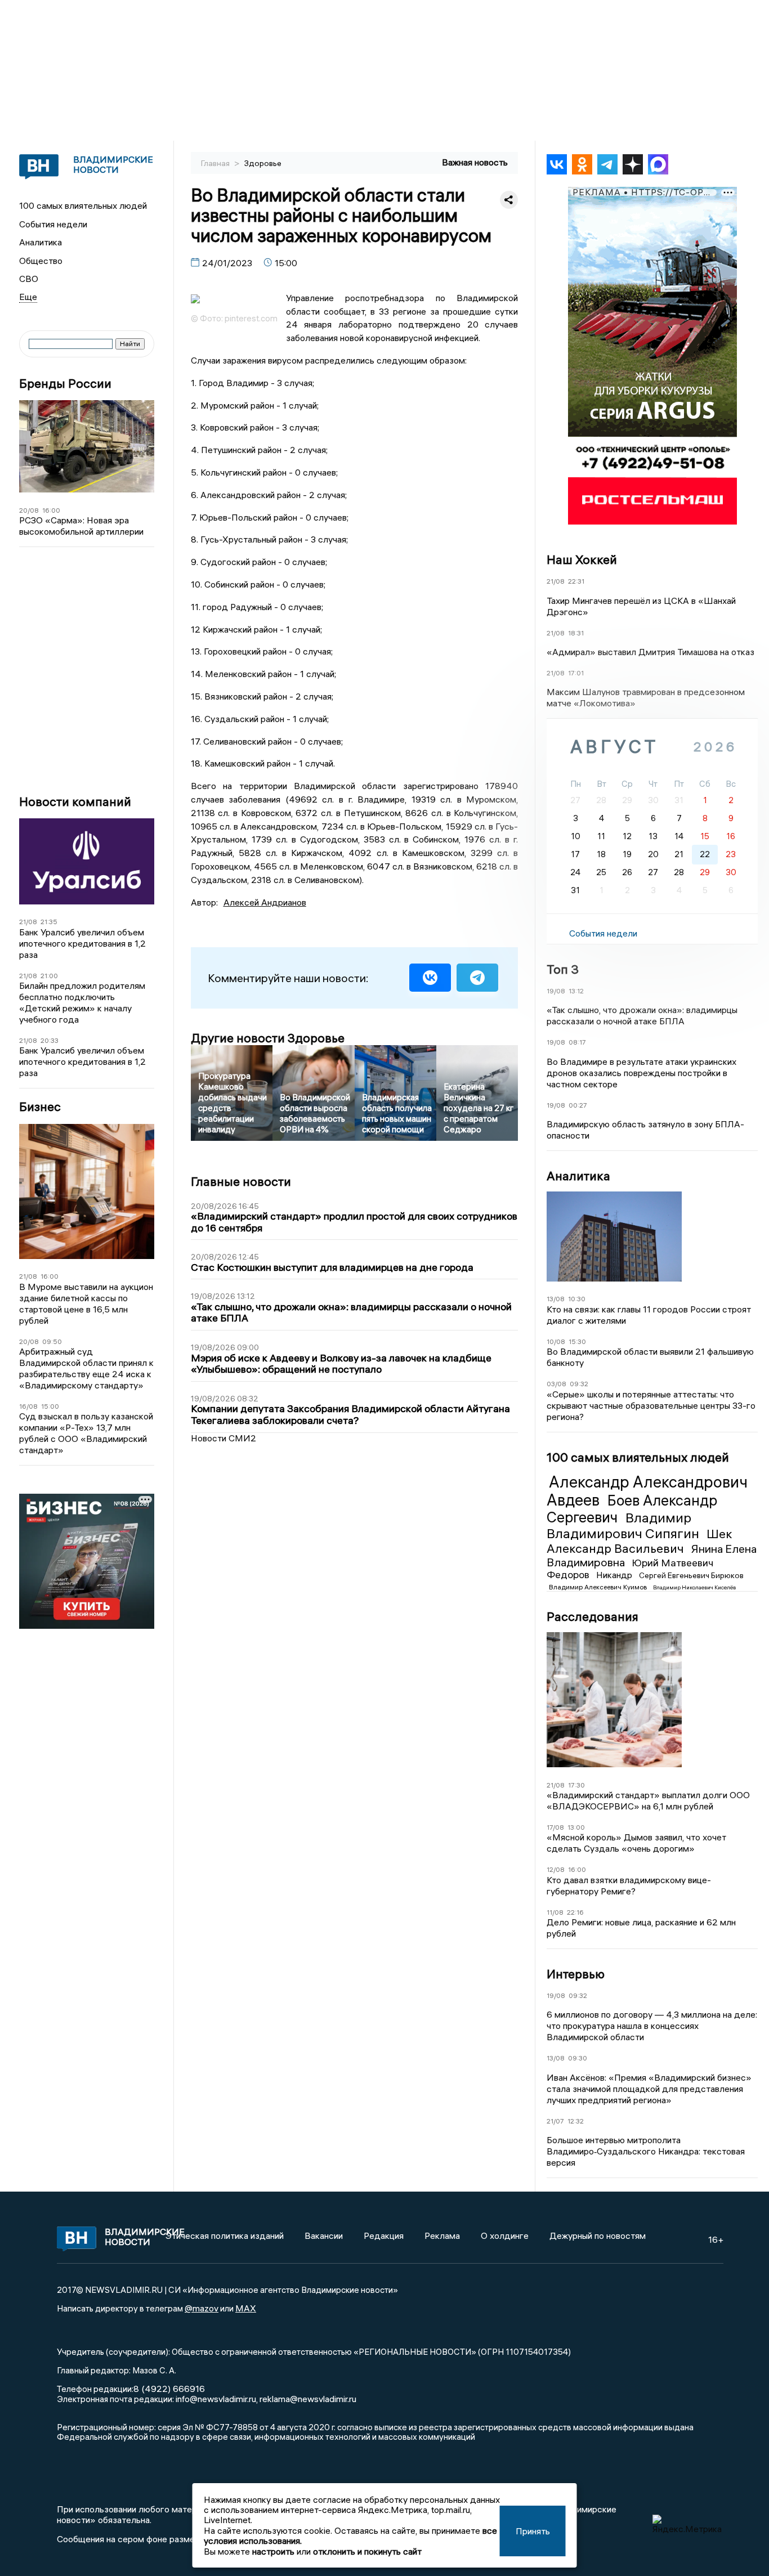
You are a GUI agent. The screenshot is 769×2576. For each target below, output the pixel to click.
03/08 (556, 1384)
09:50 (52, 1341)
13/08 (556, 1299)
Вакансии (324, 2235)
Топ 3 (563, 969)
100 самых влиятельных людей (83, 205)
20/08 (29, 510)
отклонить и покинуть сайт (367, 2551)
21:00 (49, 976)
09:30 (578, 2058)
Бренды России (65, 384)
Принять (533, 2531)
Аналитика (41, 242)
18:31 (576, 633)
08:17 (577, 1042)
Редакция (384, 2235)
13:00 (576, 1827)
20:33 (50, 1040)
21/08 (28, 922)
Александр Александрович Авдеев (647, 1491)
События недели (53, 224)
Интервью (576, 1974)
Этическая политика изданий (225, 2235)
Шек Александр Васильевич (640, 1541)
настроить (273, 2551)
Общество (41, 261)
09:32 (579, 1384)
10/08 (556, 1341)
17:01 (576, 673)
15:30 (577, 1341)
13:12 (576, 991)
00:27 (578, 1105)
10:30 (577, 1299)
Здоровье (263, 163)
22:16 (575, 1912)
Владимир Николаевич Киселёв (694, 1587)
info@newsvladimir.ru (216, 2399)
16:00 (51, 510)
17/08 (555, 1827)
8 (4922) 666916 (169, 2389)
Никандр (615, 1575)
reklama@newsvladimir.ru (308, 2399)
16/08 (28, 1406)
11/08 (555, 1912)
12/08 (556, 1869)
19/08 (556, 991)
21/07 (555, 2121)
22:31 (576, 581)
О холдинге (505, 2235)
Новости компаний (75, 802)
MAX (246, 2308)
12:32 (576, 2121)
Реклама (442, 2235)
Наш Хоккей (582, 559)
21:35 (49, 922)
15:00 (50, 1406)
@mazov (202, 2308)
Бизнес (40, 1107)
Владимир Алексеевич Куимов (599, 1587)
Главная (216, 163)
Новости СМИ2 (223, 1438)
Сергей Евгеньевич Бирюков (691, 1575)
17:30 (576, 1785)
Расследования (593, 1616)
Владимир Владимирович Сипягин (624, 1526)
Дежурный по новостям (598, 2235)
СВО (29, 279)
